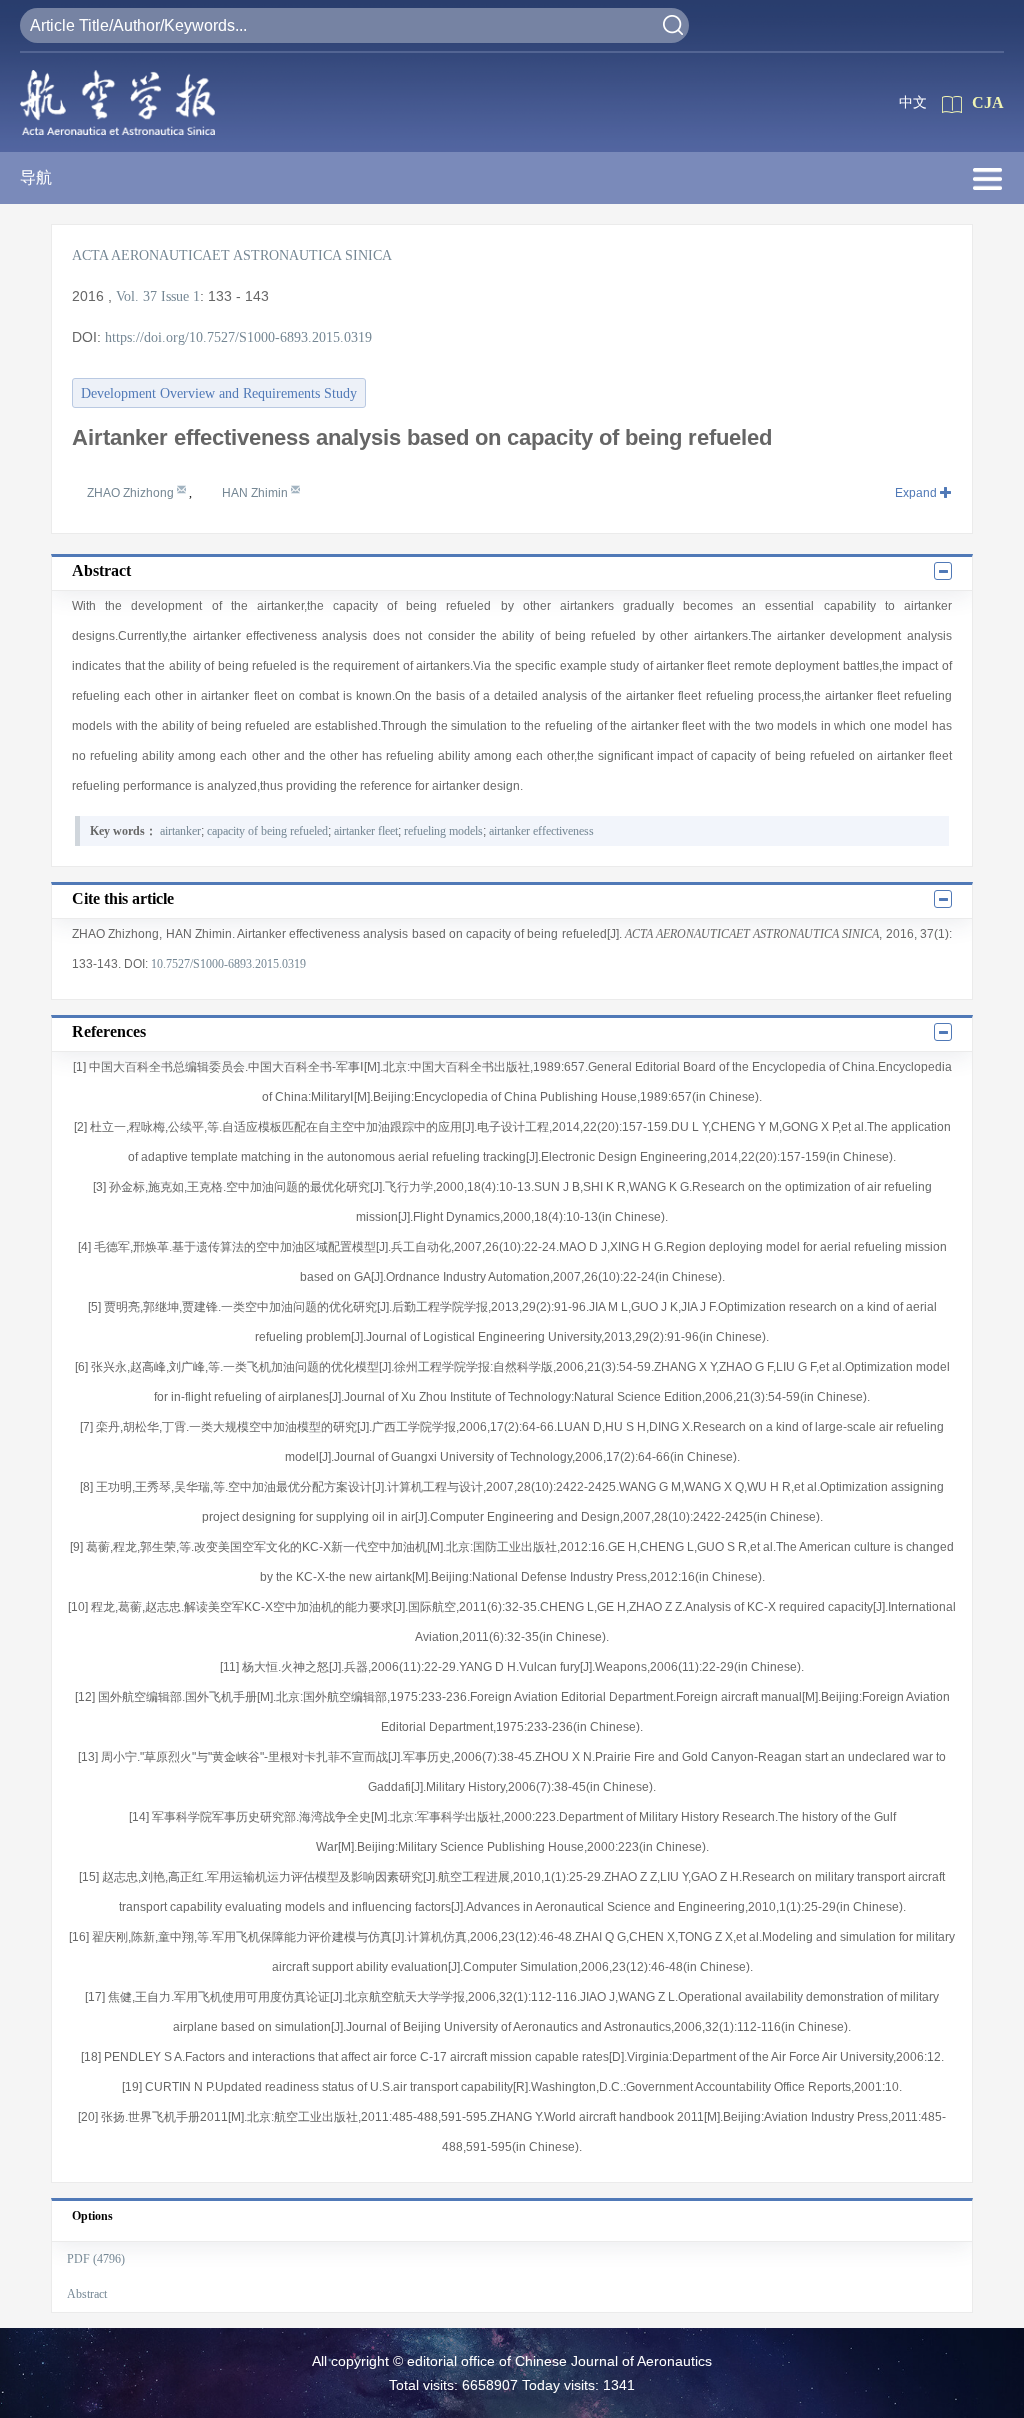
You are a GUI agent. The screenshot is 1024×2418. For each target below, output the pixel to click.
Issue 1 (180, 296)
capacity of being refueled (267, 831)
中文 (913, 102)
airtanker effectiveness (541, 831)
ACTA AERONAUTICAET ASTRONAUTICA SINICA (232, 255)
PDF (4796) (96, 2259)
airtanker (180, 831)
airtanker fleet (366, 831)
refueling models (443, 831)
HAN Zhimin (256, 493)
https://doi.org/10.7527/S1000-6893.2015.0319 (238, 337)
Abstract (87, 2294)
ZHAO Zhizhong (132, 493)
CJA (988, 102)
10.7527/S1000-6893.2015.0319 (228, 964)
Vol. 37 (136, 296)
